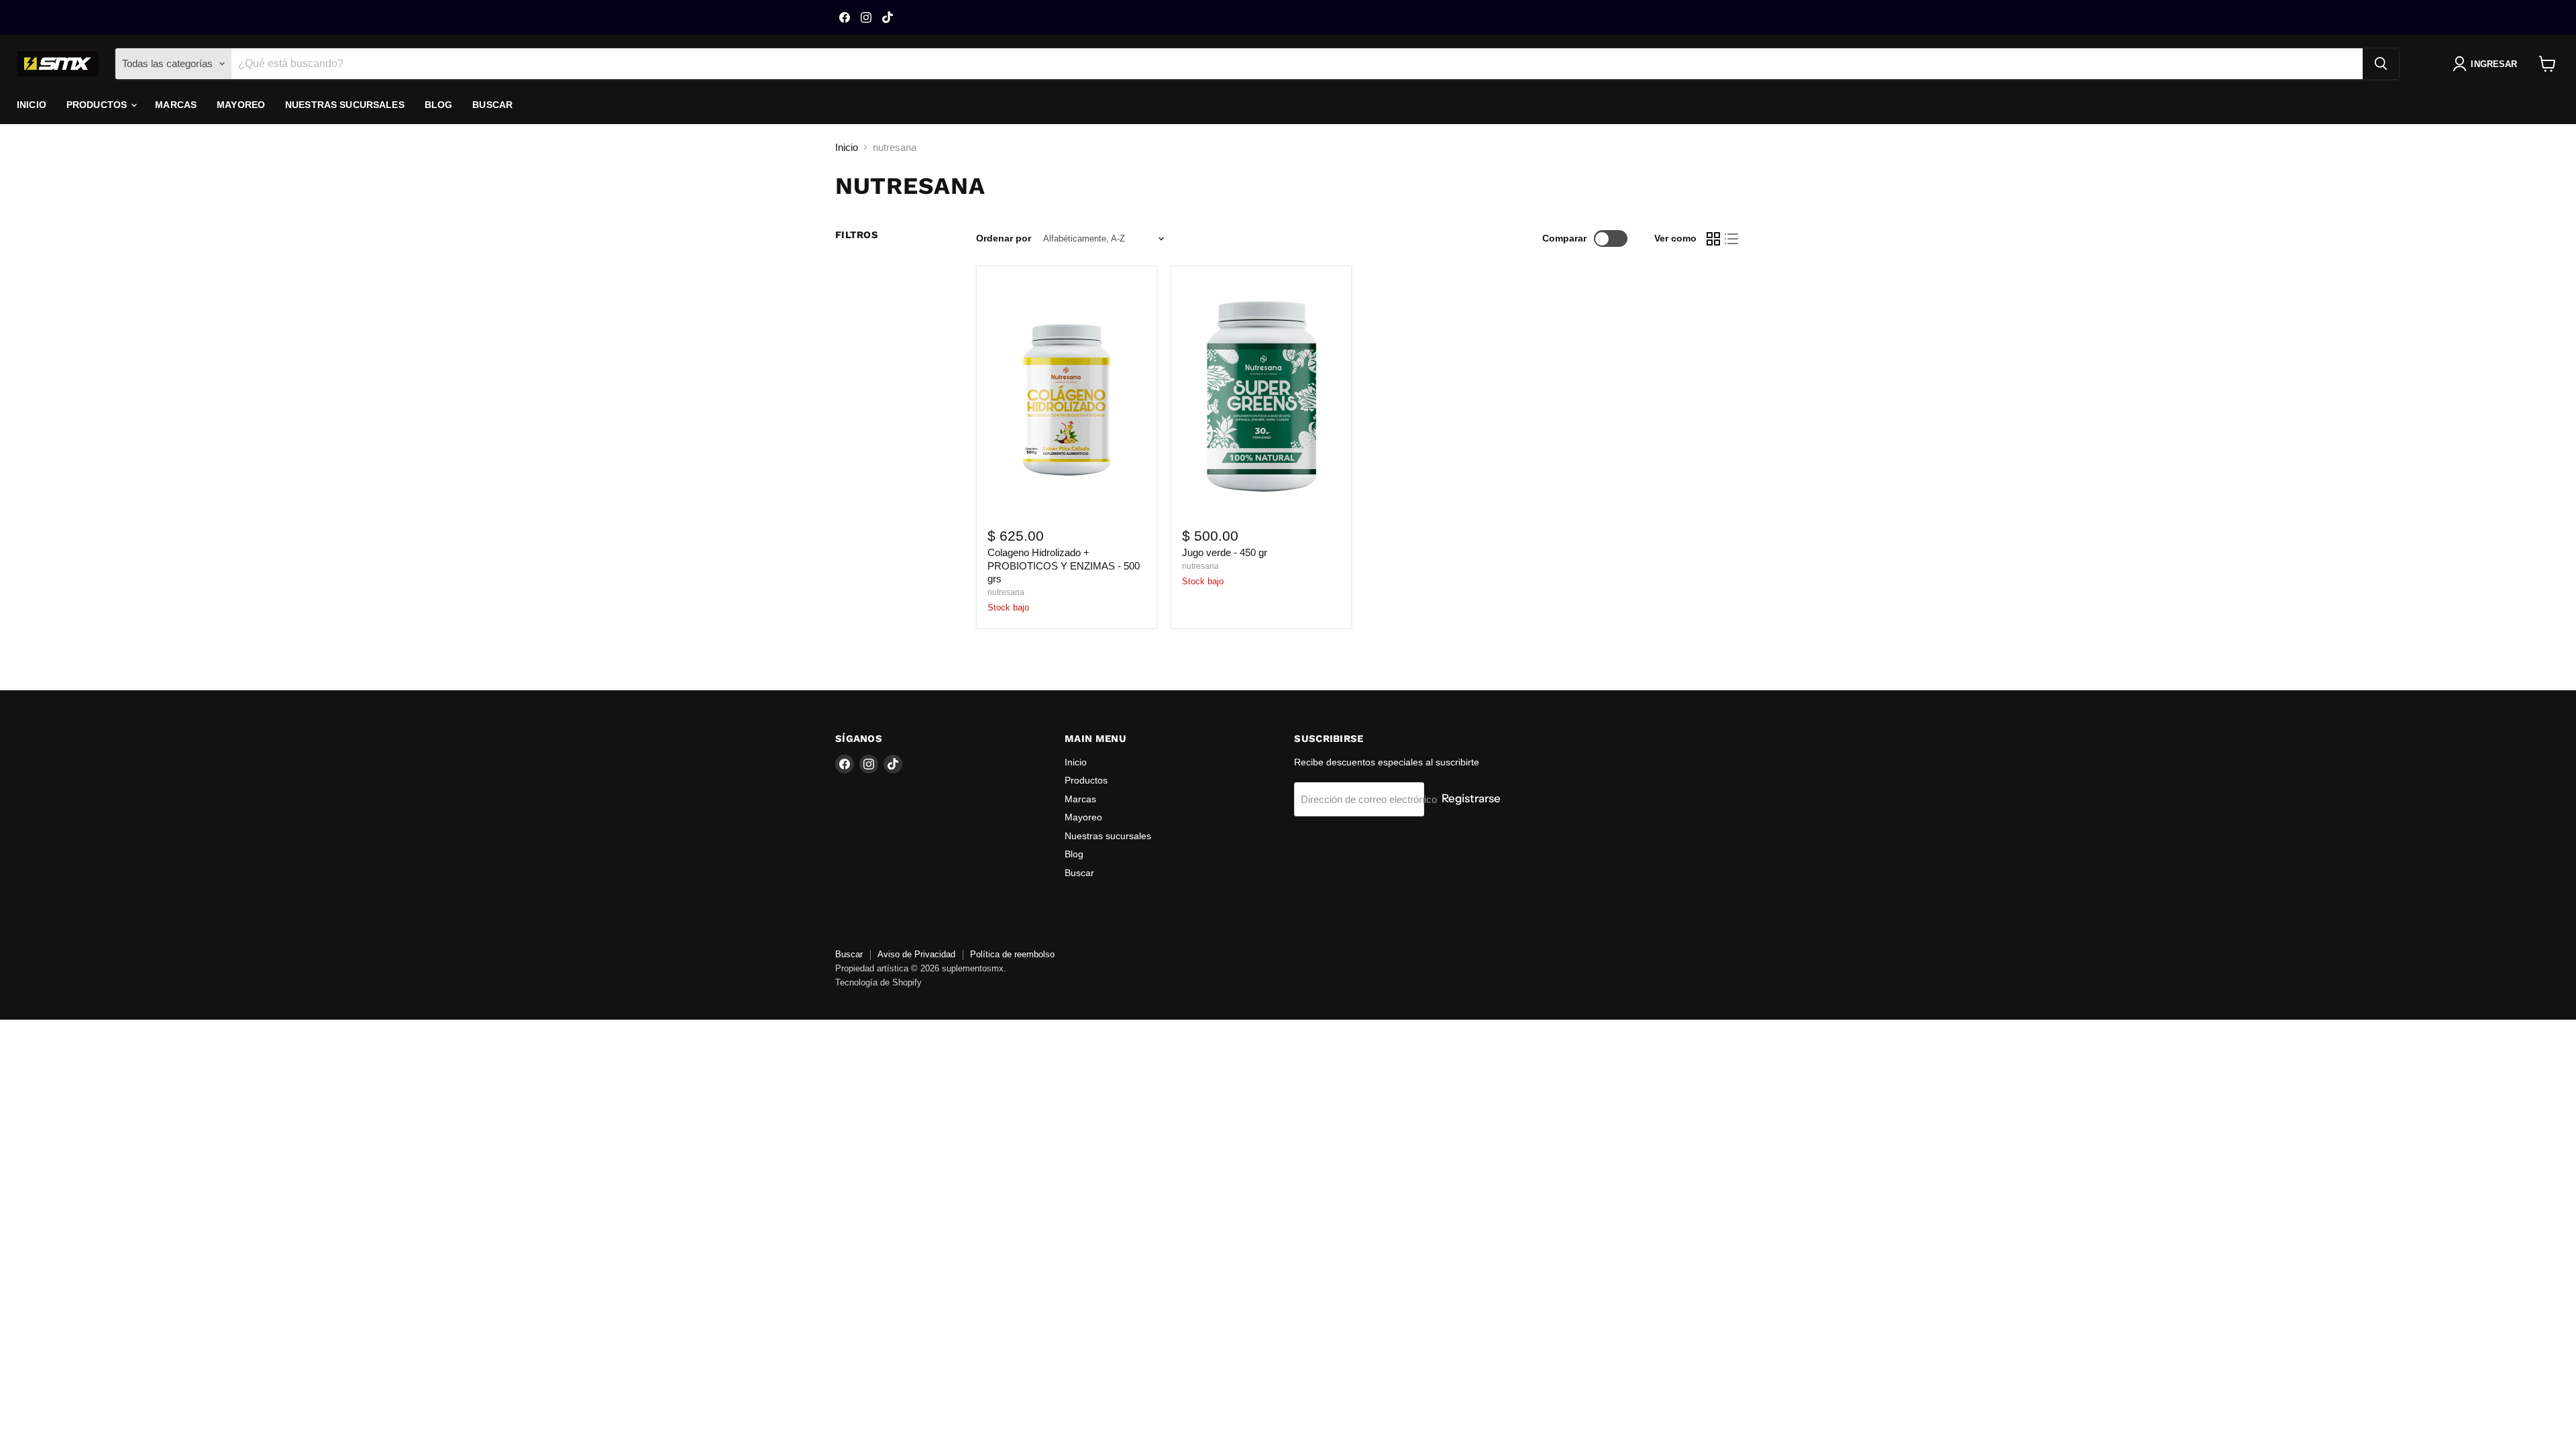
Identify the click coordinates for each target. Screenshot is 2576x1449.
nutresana (1006, 592)
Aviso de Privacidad (916, 954)
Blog (439, 105)
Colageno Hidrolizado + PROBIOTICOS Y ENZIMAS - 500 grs (1064, 566)
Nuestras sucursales (345, 105)
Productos (98, 105)
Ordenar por (1004, 238)
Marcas (176, 105)
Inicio (32, 105)
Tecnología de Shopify (878, 982)
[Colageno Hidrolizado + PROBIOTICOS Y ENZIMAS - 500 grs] (1067, 395)
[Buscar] (2381, 64)
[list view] (1732, 239)
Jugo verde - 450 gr (1225, 552)
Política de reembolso (1012, 954)
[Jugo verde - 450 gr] (1261, 395)
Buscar (492, 105)
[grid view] (1713, 239)
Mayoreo (241, 105)
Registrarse (1471, 798)
